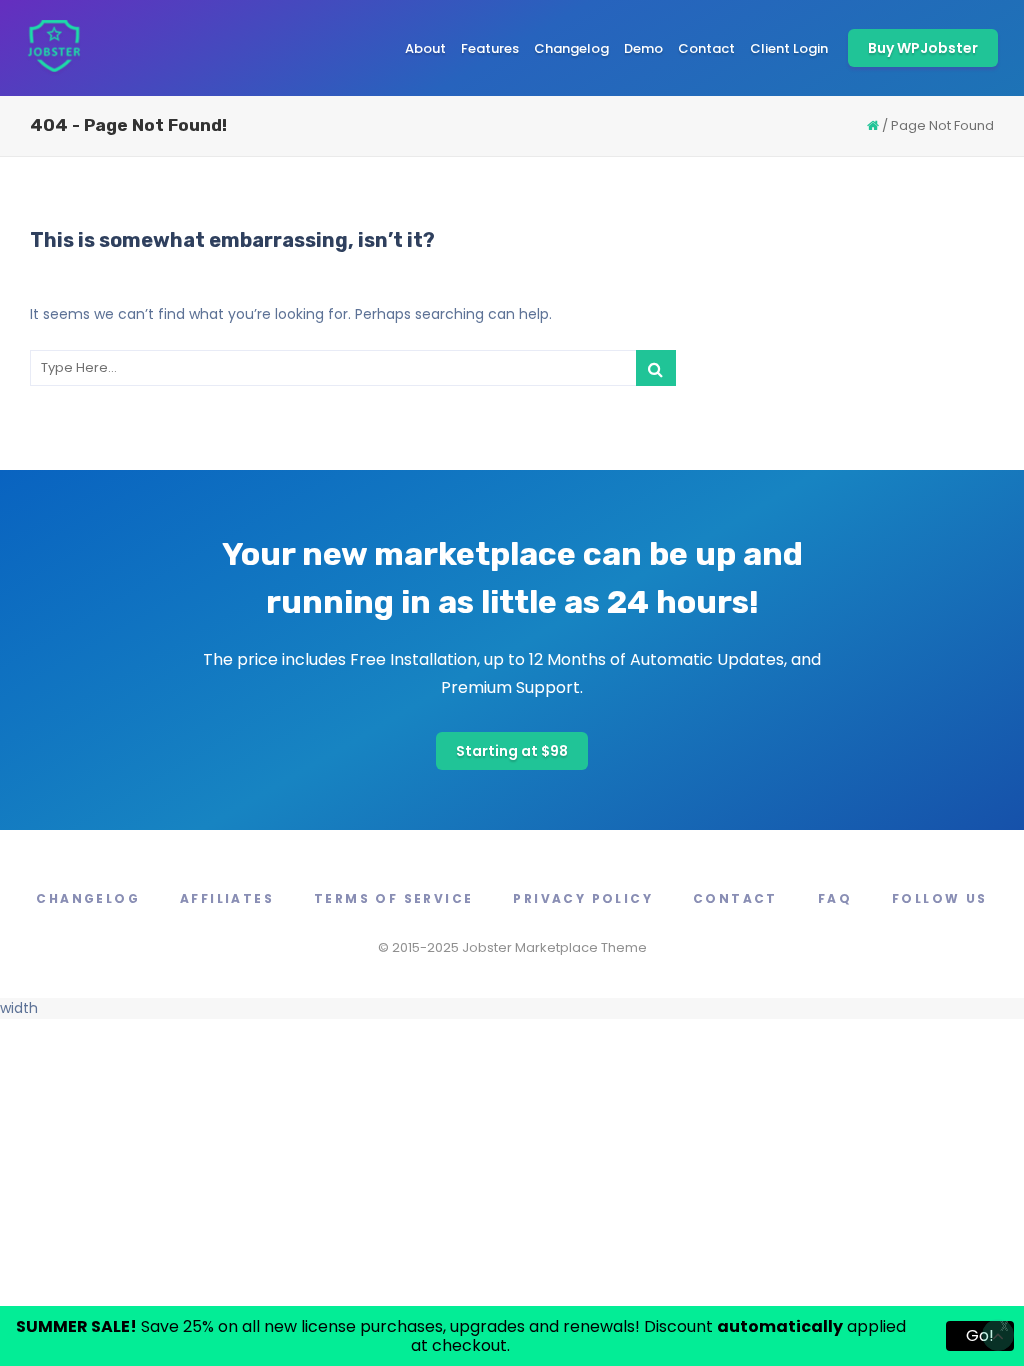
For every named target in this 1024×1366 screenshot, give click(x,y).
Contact (706, 48)
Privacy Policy (583, 898)
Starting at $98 (512, 751)
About (425, 48)
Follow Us (940, 898)
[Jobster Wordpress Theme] (53, 48)
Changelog (571, 48)
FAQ (835, 898)
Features (490, 48)
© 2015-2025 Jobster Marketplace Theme (512, 947)
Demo (643, 48)
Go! (980, 1335)
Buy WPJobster (923, 48)
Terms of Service (393, 898)
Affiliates (227, 898)
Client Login (789, 48)
